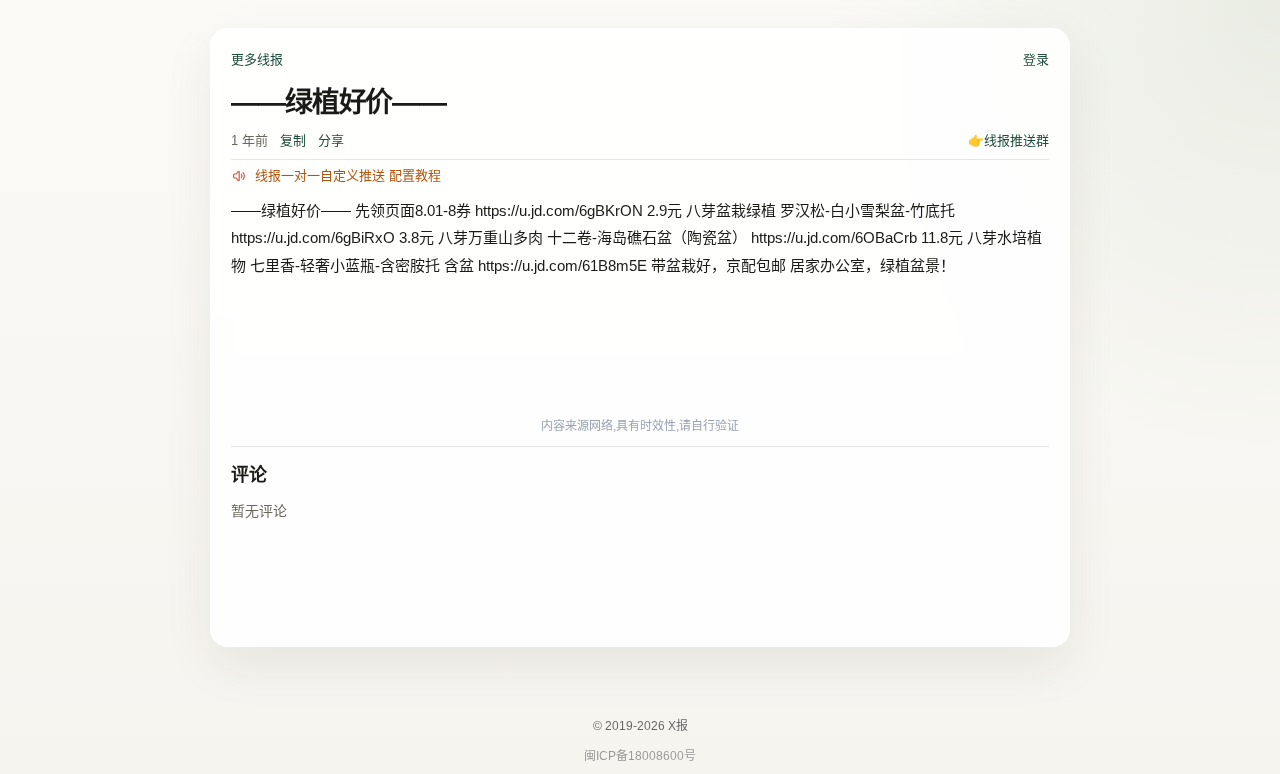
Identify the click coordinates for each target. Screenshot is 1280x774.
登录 (1036, 59)
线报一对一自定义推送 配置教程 (348, 175)
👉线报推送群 (1008, 140)
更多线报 (257, 59)
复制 (293, 140)
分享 (331, 140)
